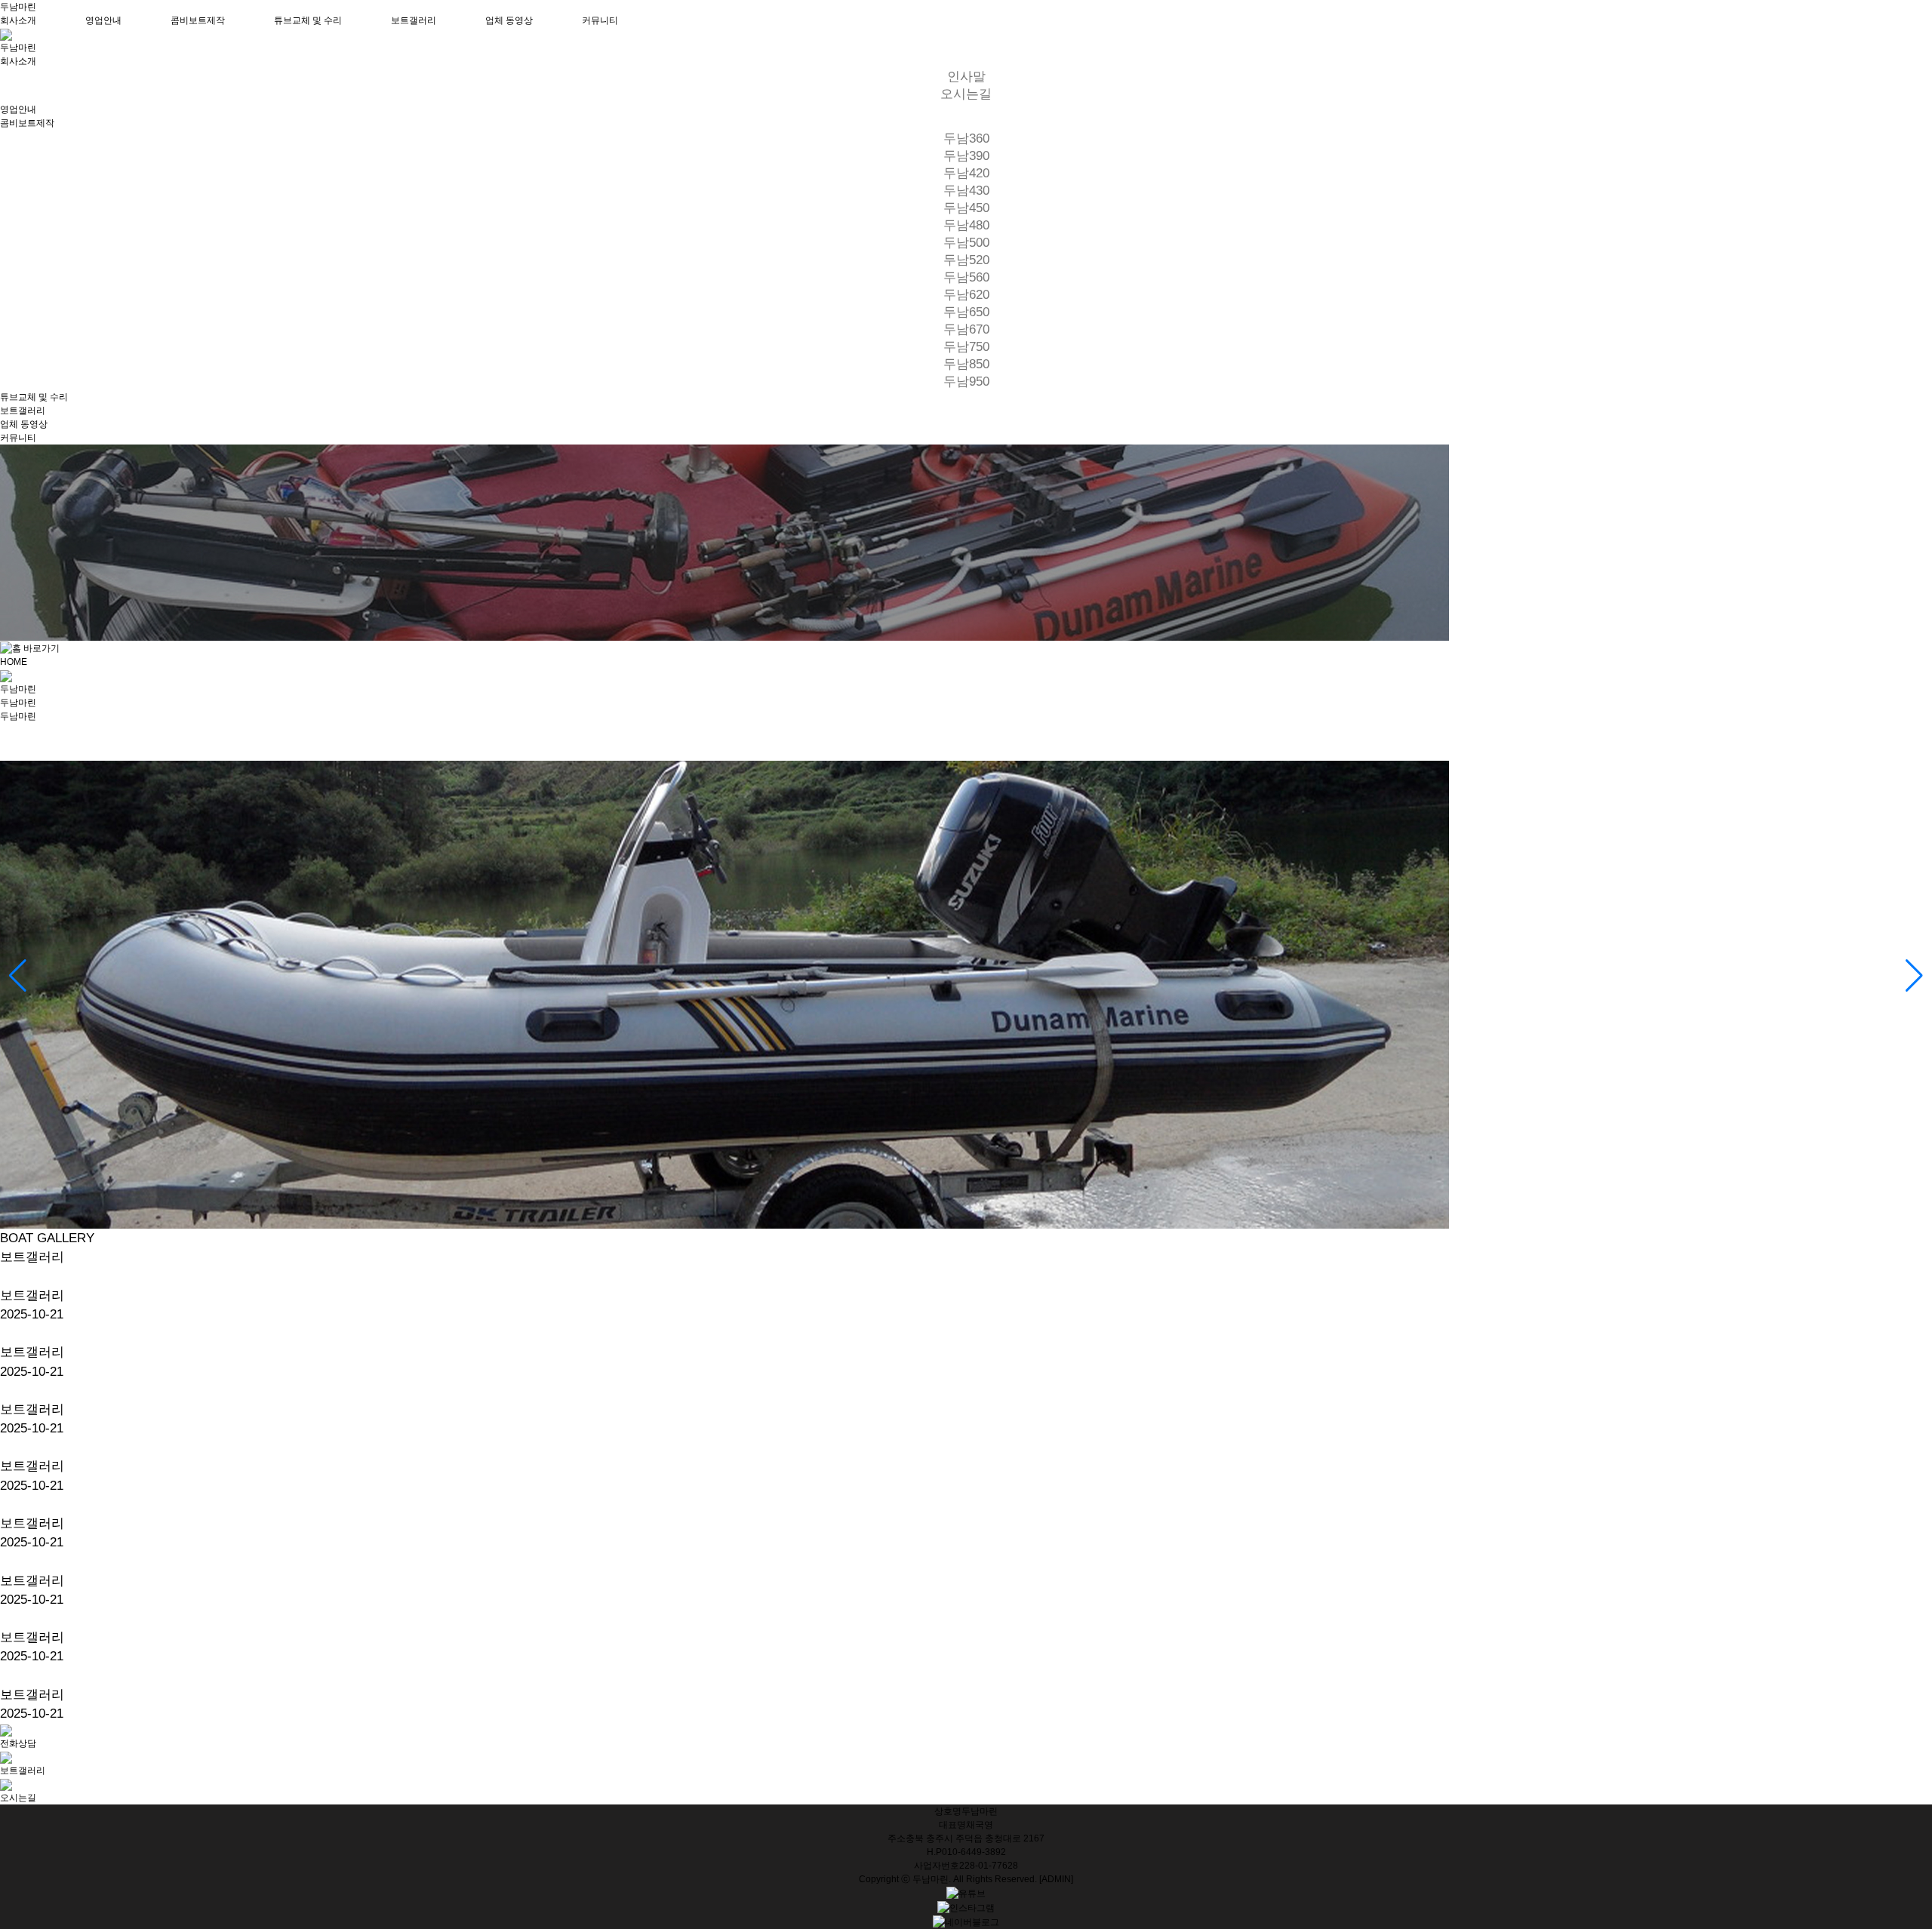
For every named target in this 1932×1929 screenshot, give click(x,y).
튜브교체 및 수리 (308, 20)
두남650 (966, 312)
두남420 (966, 173)
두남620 (966, 295)
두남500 (966, 243)
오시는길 (966, 94)
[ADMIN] (1056, 1879)
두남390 (966, 156)
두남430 (966, 191)
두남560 (966, 277)
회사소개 (18, 20)
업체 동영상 (509, 20)
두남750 (966, 347)
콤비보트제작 (198, 20)
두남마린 (18, 7)
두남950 (966, 381)
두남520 (966, 260)
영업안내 (103, 20)
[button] (18, 976)
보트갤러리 (414, 20)
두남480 (966, 225)
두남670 (966, 329)
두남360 (966, 138)
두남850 (966, 364)
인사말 (966, 77)
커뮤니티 (600, 20)
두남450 (966, 208)
